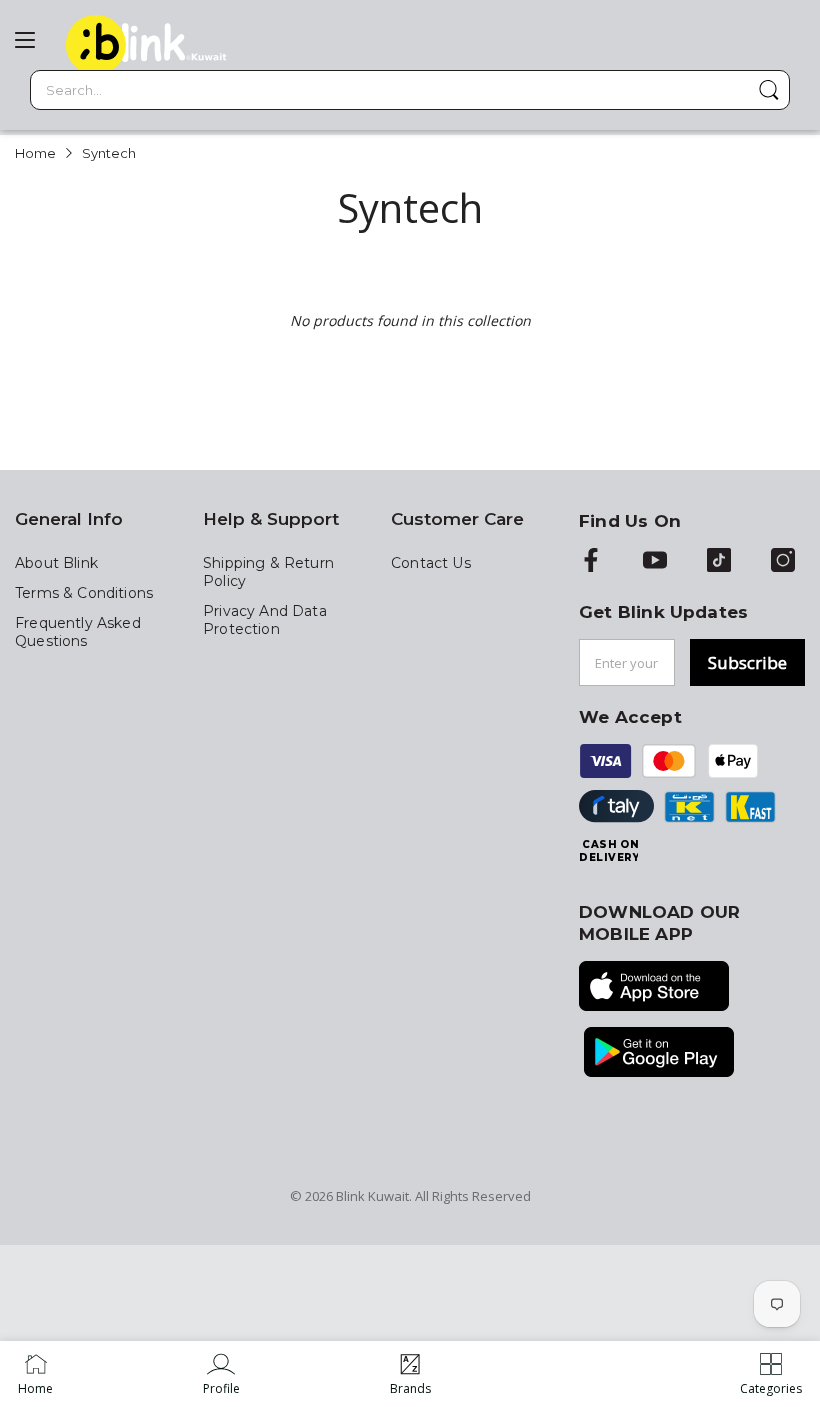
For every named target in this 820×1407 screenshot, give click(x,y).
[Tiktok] (719, 562)
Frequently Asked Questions (78, 632)
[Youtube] (655, 562)
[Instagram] (783, 562)
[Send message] (769, 90)
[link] (221, 1374)
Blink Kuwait (372, 1196)
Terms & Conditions (84, 593)
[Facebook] (591, 562)
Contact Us (431, 563)
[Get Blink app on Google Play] (659, 1054)
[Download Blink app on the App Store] (654, 988)
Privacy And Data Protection (265, 620)
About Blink (56, 563)
